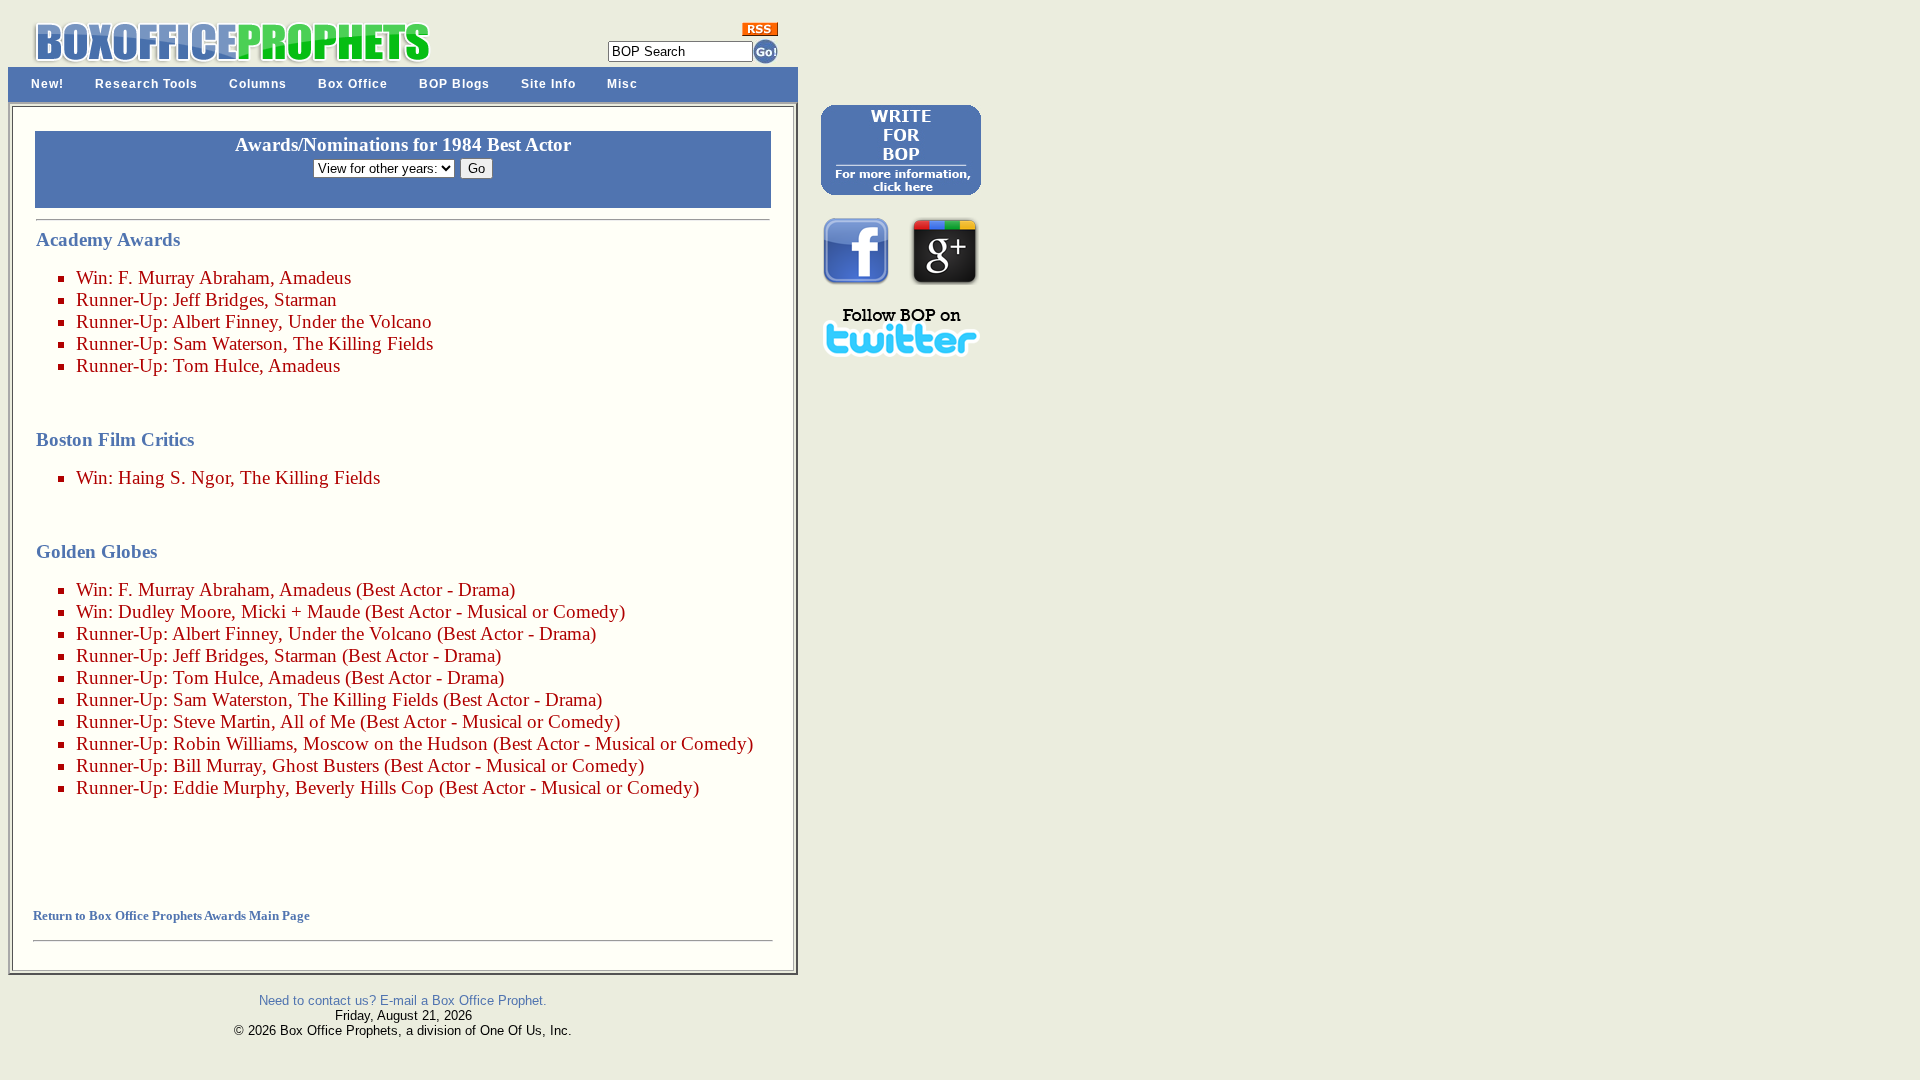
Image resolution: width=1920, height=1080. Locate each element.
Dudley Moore (174, 611)
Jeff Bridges (218, 299)
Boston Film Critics (115, 439)
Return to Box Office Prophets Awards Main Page (171, 915)
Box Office (353, 84)
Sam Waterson (228, 343)
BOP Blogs (454, 84)
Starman (305, 299)
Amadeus (315, 277)
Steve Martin (222, 721)
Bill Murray (217, 765)
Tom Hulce (216, 365)
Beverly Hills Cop (364, 787)
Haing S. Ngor (174, 477)
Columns (258, 84)
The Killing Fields (363, 343)
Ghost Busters (325, 765)
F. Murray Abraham (194, 277)
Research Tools (146, 84)
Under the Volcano (360, 321)
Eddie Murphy (229, 787)
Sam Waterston (230, 699)
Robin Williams (233, 743)
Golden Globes (96, 551)
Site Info (548, 84)
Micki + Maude (300, 611)
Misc (622, 84)
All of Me (317, 721)
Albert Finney (225, 321)
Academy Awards (108, 239)
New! (47, 84)
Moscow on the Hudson (395, 743)
